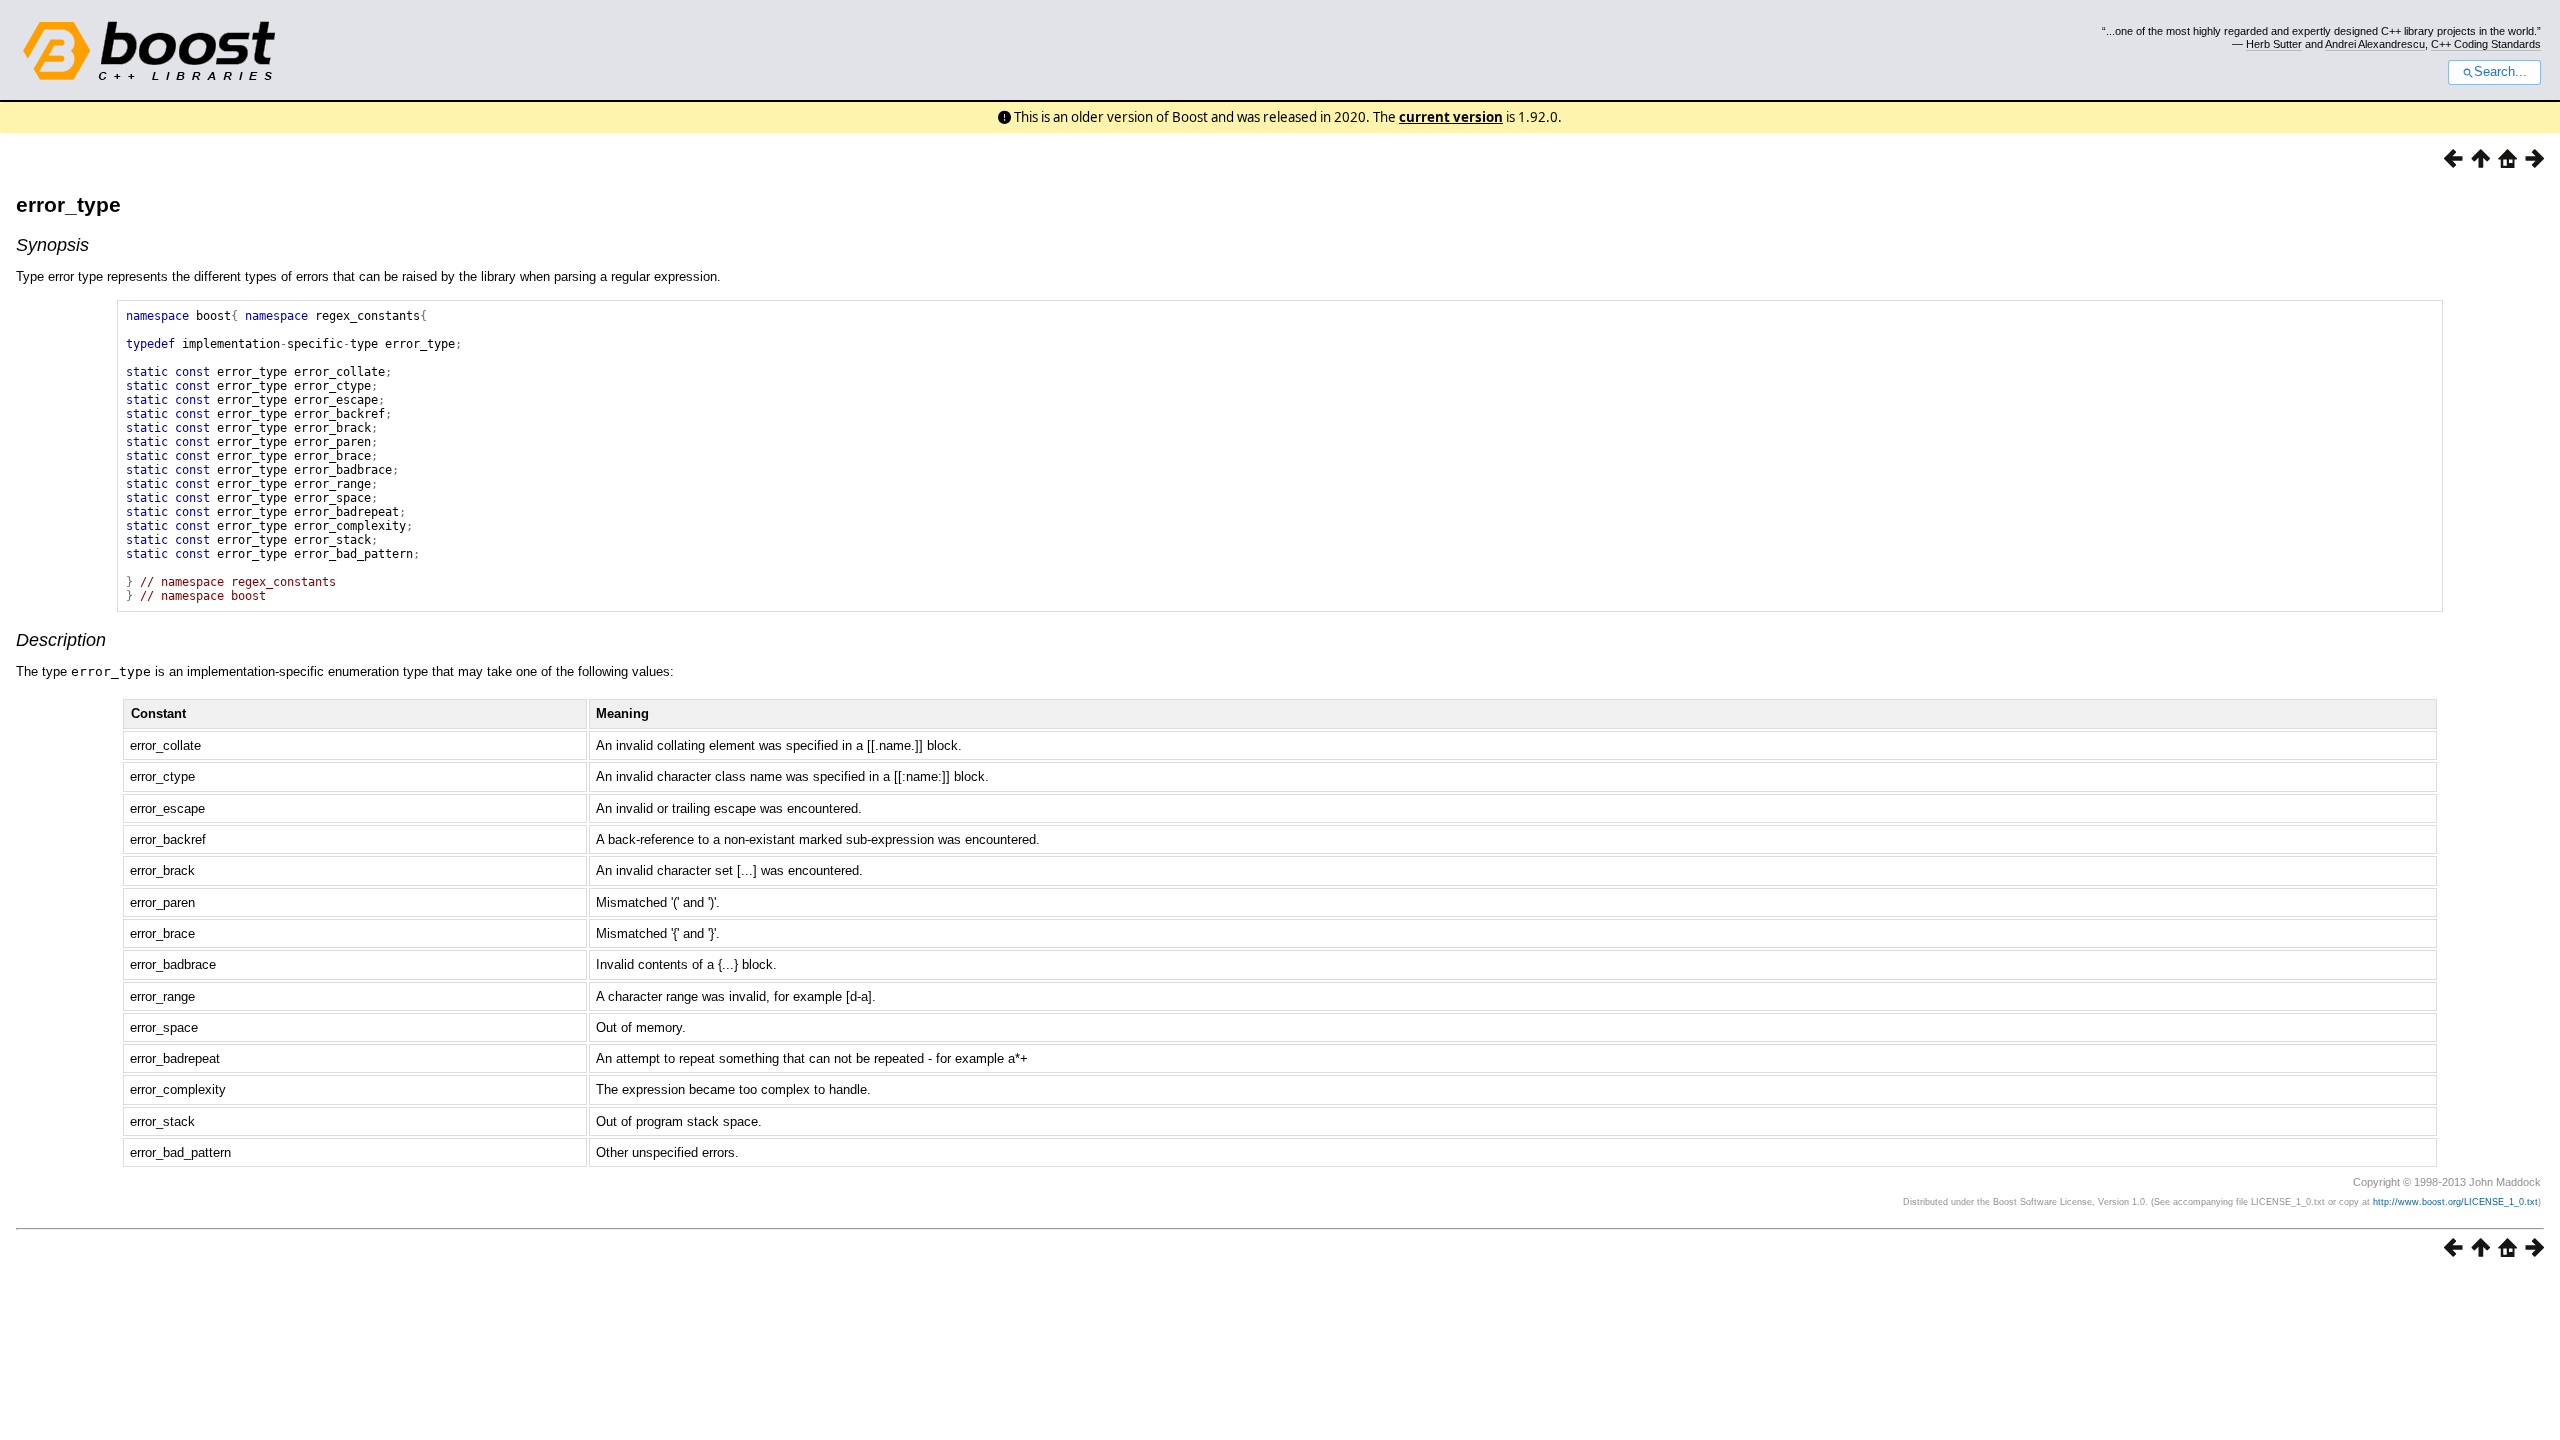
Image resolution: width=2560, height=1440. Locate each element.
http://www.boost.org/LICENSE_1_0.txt (2455, 1202)
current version (1451, 117)
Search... (2500, 72)
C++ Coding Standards (2486, 44)
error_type (68, 204)
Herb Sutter (2274, 44)
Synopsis (52, 245)
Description (61, 640)
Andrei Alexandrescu (2375, 44)
